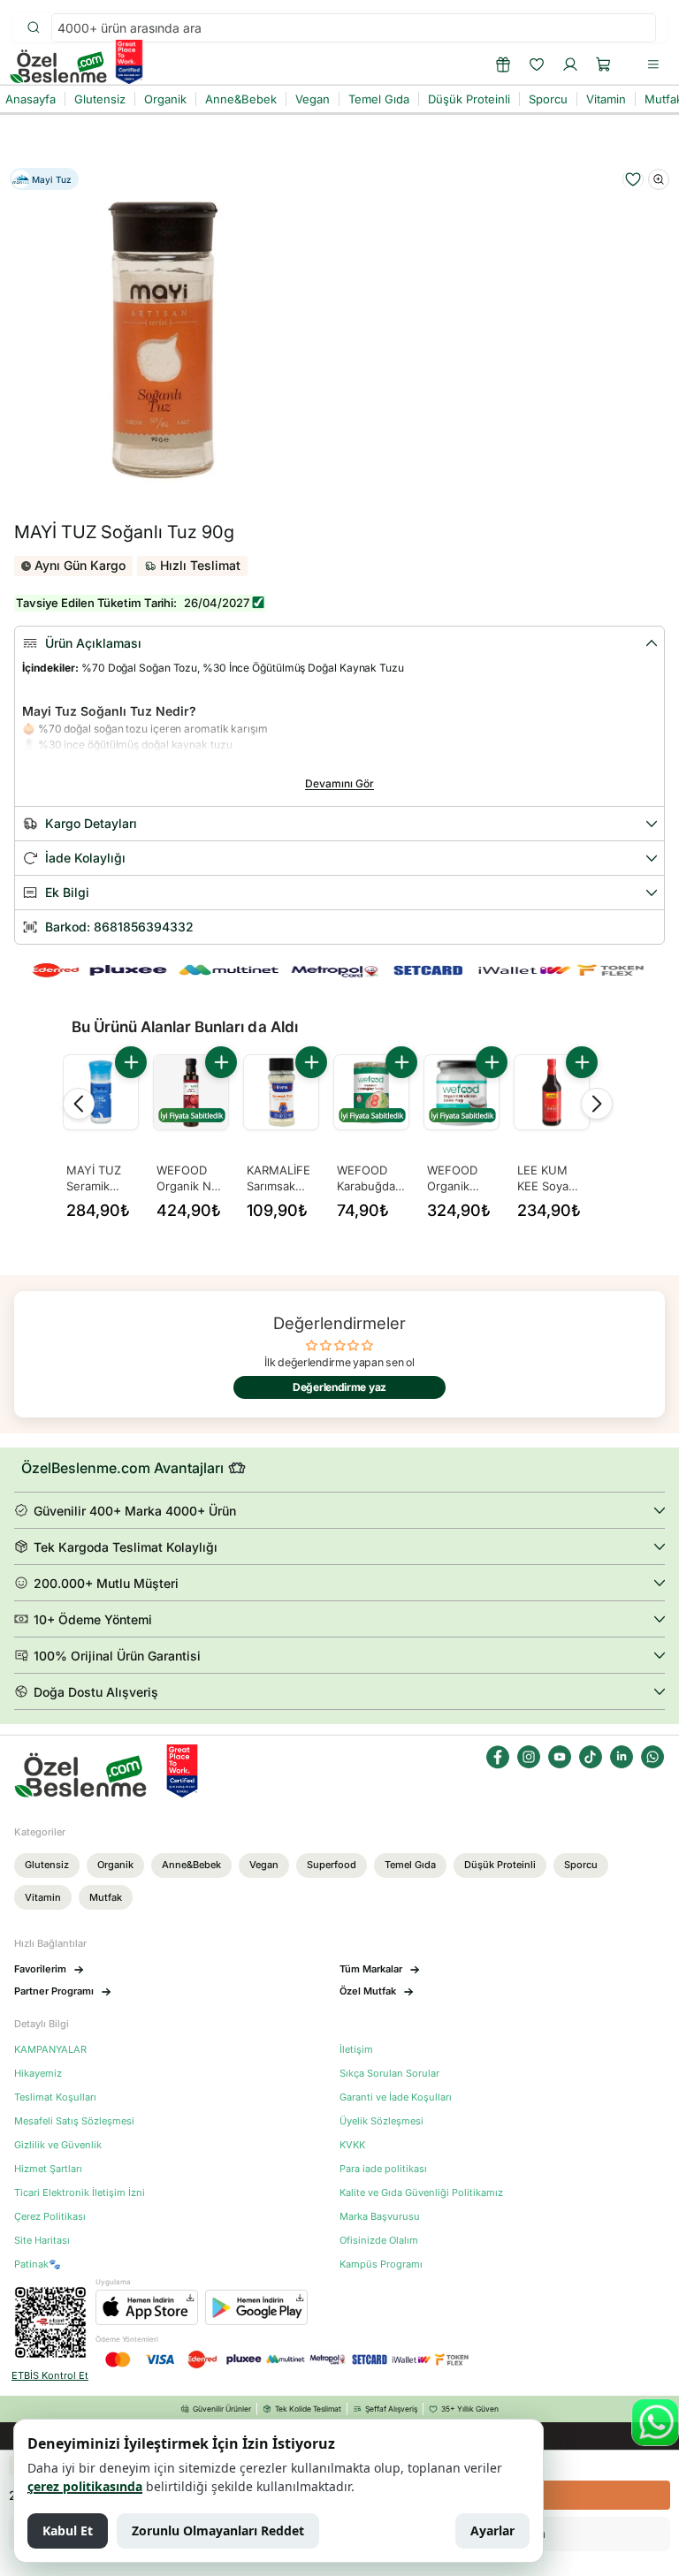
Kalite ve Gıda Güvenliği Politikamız (421, 2193)
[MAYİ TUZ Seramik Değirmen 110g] (101, 1092)
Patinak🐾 (38, 2264)
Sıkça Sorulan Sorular (389, 2074)
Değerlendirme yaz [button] (339, 1387)
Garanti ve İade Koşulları (396, 2097)
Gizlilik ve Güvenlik (58, 2145)
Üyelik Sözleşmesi (381, 2121)
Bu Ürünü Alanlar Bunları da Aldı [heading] (185, 1027)
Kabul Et (68, 2530)
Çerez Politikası (50, 2217)
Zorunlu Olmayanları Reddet (218, 2530)
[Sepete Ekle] (131, 1062)
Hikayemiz (38, 2074)
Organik (115, 1865)
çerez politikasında (85, 2486)
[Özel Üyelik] (503, 65)
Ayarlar (492, 2530)
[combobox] (354, 28)
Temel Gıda (410, 1865)
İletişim (356, 2050)
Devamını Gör (339, 783)
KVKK (352, 2145)
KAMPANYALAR (50, 2050)
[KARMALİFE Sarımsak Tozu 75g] (281, 1092)
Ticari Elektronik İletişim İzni (80, 2193)
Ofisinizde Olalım (379, 2241)
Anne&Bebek (191, 1865)
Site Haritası (42, 2241)
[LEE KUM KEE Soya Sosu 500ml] (552, 1092)
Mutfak (106, 1897)
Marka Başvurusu (380, 2217)
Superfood (332, 1865)
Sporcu (581, 1865)
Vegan (264, 1865)
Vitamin (43, 1897)
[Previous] (79, 1104)
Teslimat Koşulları (55, 2097)
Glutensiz (47, 1865)
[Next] (597, 1104)
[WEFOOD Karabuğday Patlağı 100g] (371, 1092)
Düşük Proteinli (500, 1865)
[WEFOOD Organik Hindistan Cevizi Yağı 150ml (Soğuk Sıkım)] (462, 1092)
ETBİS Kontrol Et (50, 2376)
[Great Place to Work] (129, 62)
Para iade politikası (383, 2169)
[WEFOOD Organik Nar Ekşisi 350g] (191, 1092)
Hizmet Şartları (48, 2169)
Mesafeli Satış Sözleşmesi (74, 2121)
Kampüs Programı (381, 2264)
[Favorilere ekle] (633, 179)
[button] (604, 65)
